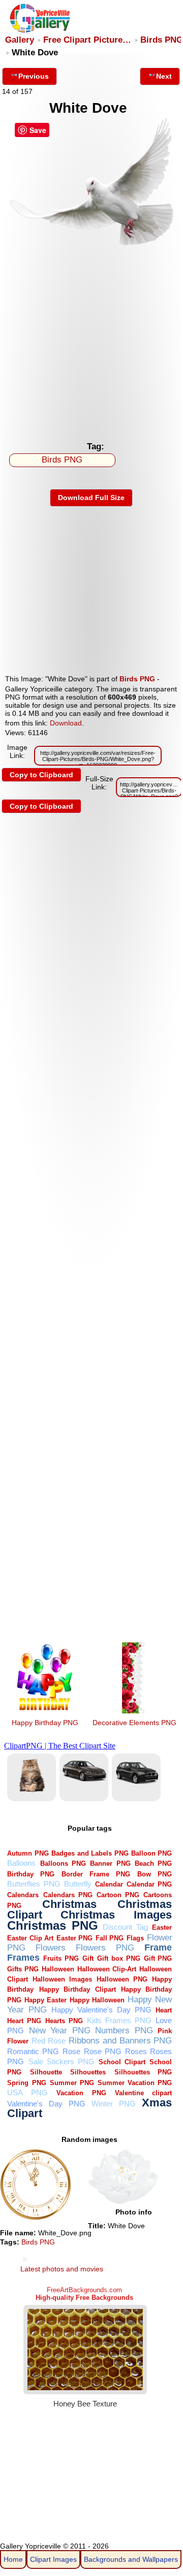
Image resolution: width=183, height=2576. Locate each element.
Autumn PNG (28, 1853)
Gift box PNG (119, 1958)
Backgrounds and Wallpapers (131, 2559)
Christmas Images (116, 1915)
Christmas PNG (53, 1926)
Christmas (69, 1904)
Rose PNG (103, 2051)
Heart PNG (24, 2021)
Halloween (58, 1969)
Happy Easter (45, 2000)
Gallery (20, 40)
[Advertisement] (91, 340)
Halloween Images (62, 1979)
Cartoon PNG (118, 1895)
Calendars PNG (68, 1895)
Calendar (109, 1884)
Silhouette (46, 2072)
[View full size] (91, 243)
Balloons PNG (63, 1863)
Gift (88, 1958)
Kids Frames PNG (119, 2020)
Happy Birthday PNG (45, 1723)
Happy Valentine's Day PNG (101, 2010)
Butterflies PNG (34, 1884)
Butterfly (78, 1884)
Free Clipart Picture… (87, 40)
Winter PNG (114, 2104)
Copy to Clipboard (41, 775)
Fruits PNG (61, 1958)
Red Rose (49, 2041)
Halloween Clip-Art (107, 1969)
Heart (164, 2010)
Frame (158, 1947)
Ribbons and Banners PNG (120, 2041)
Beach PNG (153, 1863)
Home (13, 2559)
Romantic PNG (33, 2051)
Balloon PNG (151, 1853)
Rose (71, 2051)
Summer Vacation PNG (135, 2083)
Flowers (51, 1948)
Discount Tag (125, 1927)
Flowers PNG (105, 1948)
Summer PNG (72, 2083)
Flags (135, 1938)
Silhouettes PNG (143, 2072)
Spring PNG (26, 2083)
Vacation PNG (81, 2093)
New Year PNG (60, 2030)
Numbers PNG (124, 2030)
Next (164, 76)
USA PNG (27, 2092)
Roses (136, 2051)
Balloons (21, 1863)
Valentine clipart (143, 2093)
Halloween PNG (122, 1979)
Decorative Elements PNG (134, 1723)
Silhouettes (88, 2072)
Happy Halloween (97, 2000)
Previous (34, 76)
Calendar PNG (149, 1884)
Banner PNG (110, 1863)
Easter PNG (75, 1938)
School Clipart (122, 2062)
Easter (162, 1927)
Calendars (23, 1895)
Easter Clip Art (30, 1938)
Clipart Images (53, 2559)
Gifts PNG (23, 1969)
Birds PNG (162, 40)
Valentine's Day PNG (46, 2104)
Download (66, 723)
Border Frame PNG (96, 1874)
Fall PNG (110, 1938)
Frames (23, 1957)
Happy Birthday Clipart (78, 1989)
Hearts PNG (64, 2021)
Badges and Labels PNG (90, 1853)
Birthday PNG (31, 1874)
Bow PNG (155, 1874)
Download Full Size (91, 498)
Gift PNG (158, 1958)
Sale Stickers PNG (62, 2061)
